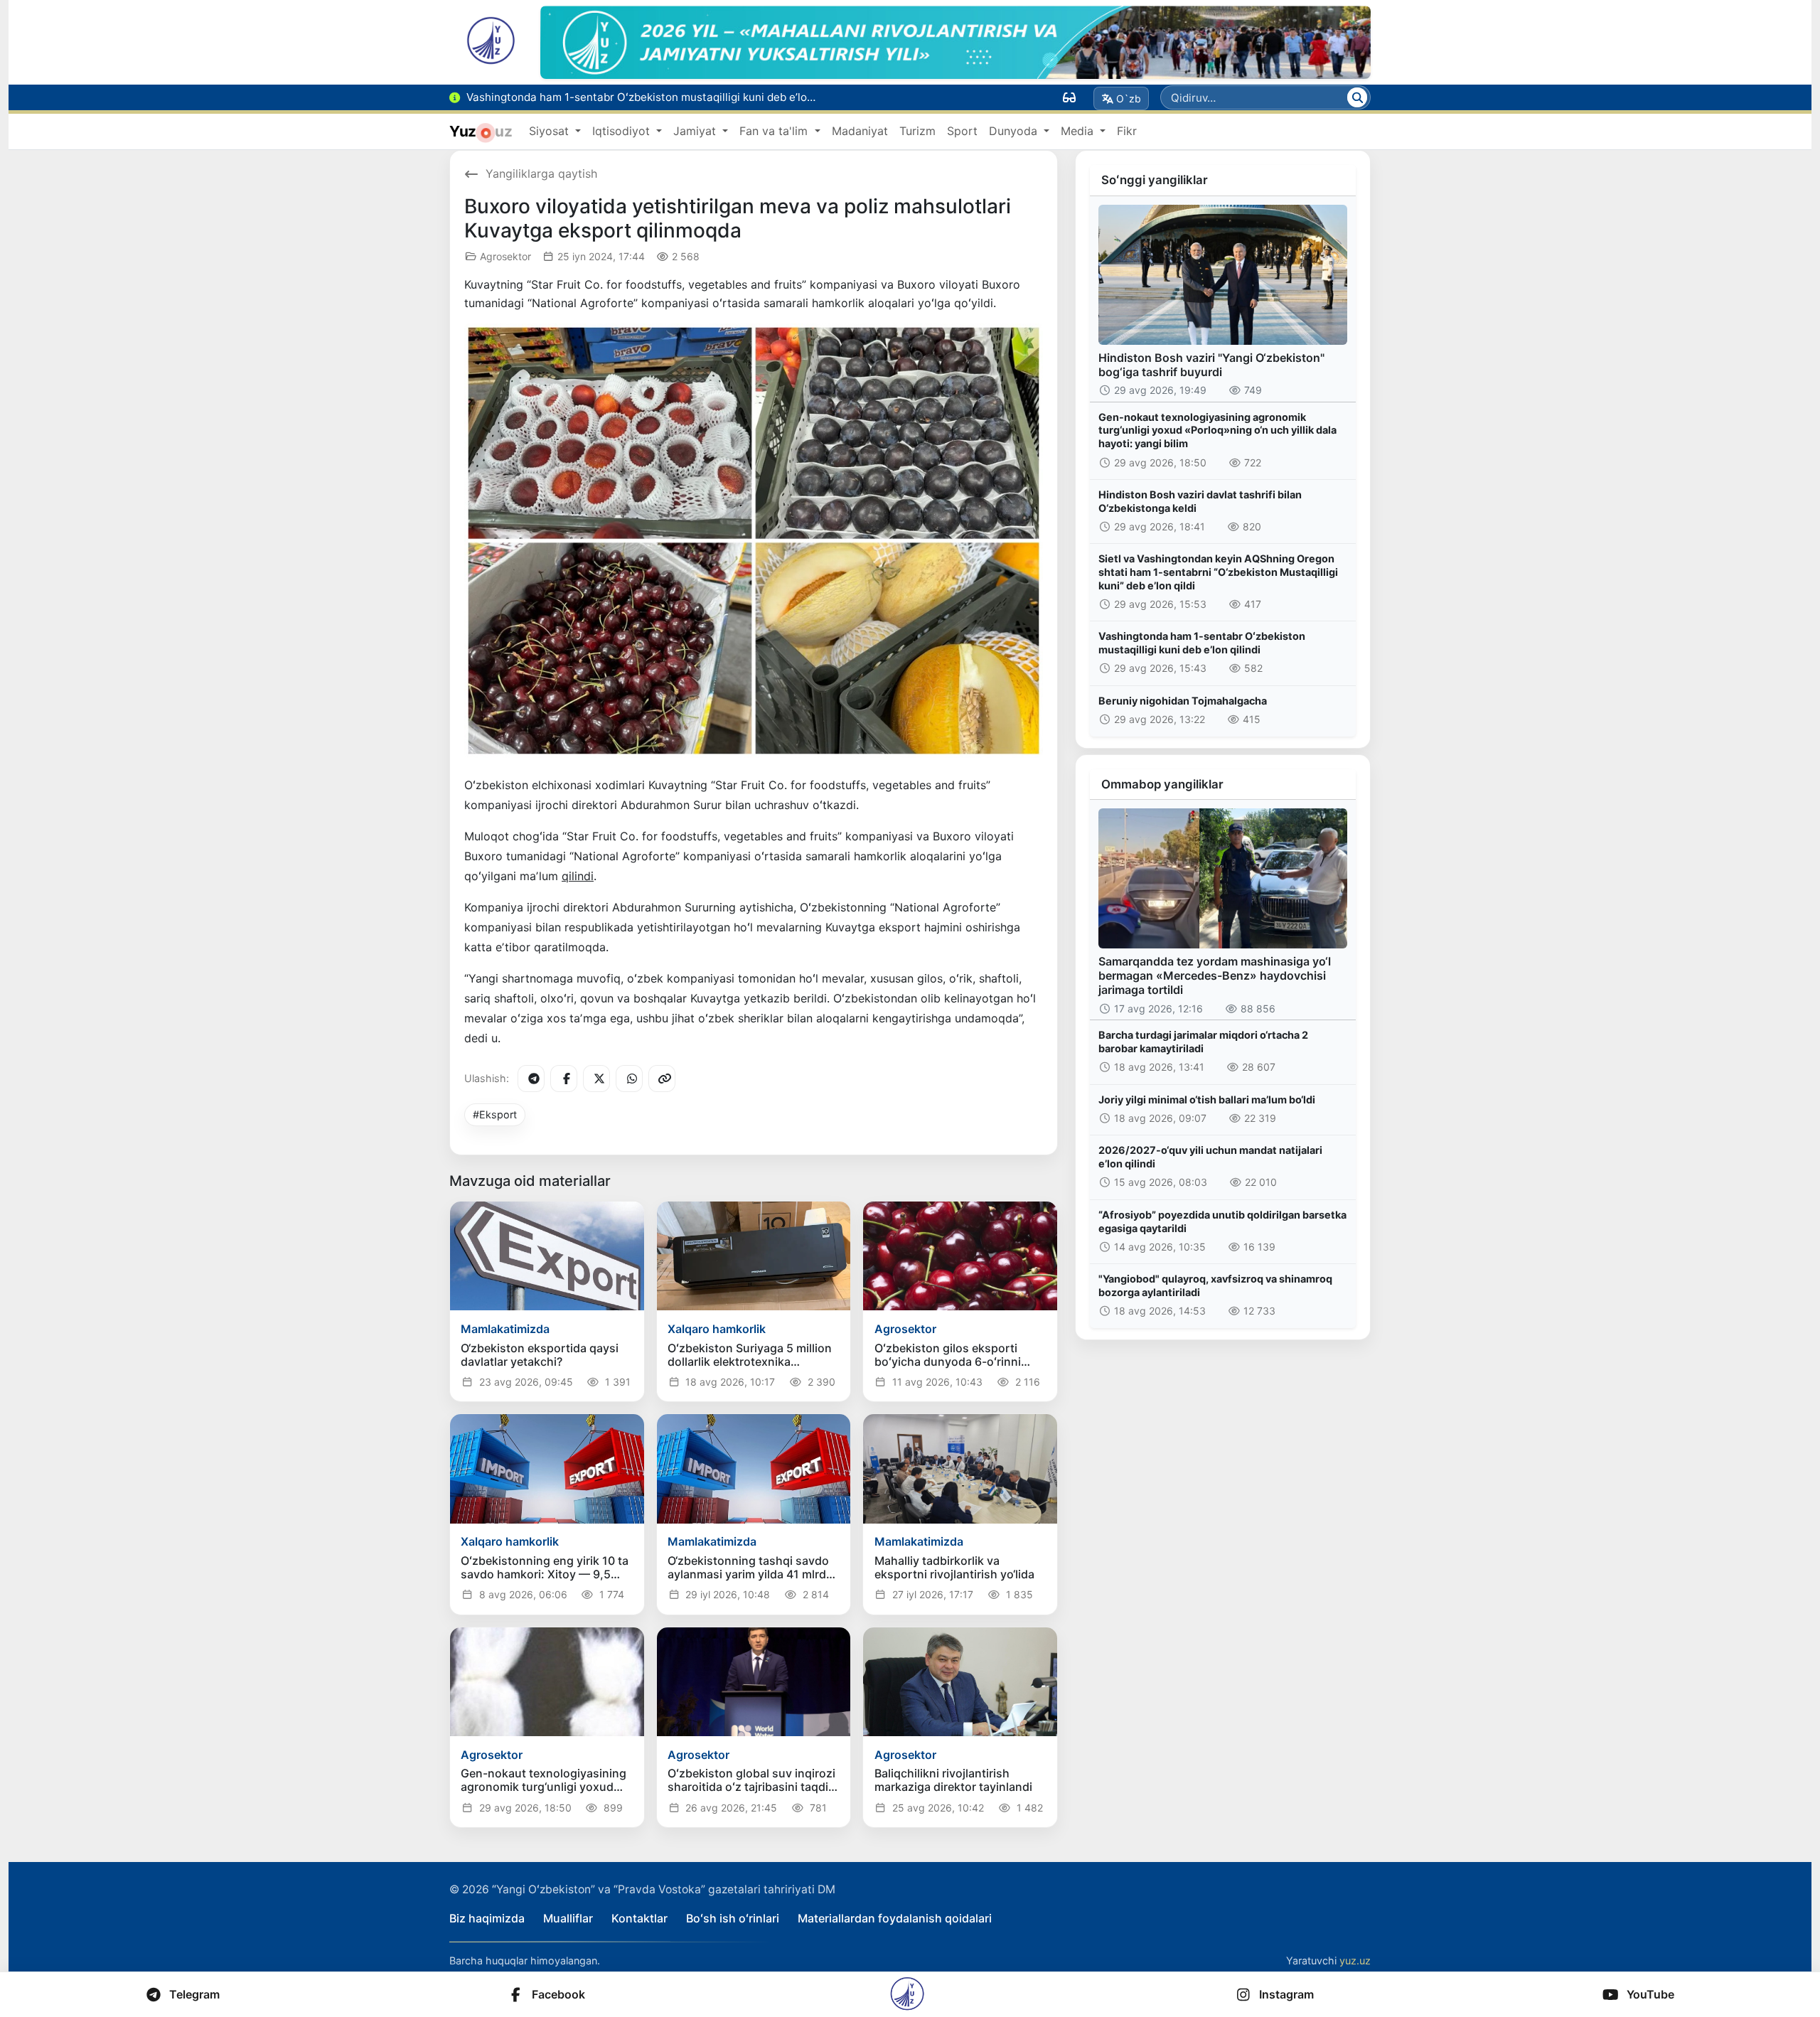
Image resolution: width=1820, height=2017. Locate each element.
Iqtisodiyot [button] (623, 131)
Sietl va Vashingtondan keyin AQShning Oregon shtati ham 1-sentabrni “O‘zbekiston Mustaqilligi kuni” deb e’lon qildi (1218, 572)
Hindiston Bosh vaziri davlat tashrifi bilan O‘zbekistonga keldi (1200, 501)
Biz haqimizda (487, 1918)
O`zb (1129, 98)
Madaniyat (860, 131)
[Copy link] (662, 1079)
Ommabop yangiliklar (1162, 784)
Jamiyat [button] (696, 131)
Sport (962, 131)
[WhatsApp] (629, 1079)
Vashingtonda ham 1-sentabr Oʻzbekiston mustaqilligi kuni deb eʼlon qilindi (1202, 643)
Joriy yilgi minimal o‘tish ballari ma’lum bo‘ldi (1207, 1100)
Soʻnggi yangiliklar (1155, 180)
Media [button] (1079, 131)
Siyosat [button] (551, 131)
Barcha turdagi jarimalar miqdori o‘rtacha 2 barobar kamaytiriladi (1203, 1042)
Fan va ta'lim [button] (775, 131)
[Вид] (1069, 97)
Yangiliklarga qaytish (541, 173)
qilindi (578, 876)
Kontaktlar (639, 1918)
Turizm (917, 131)
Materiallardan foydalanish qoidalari (895, 1918)
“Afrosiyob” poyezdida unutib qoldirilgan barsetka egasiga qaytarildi (1222, 1221)
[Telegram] (531, 1079)
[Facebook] (564, 1079)
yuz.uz (1355, 1960)
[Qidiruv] (1357, 97)
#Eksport (495, 1114)
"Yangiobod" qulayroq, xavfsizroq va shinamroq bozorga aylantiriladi (1215, 1285)
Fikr (1127, 131)
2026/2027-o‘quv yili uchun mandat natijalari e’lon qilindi (1210, 1157)
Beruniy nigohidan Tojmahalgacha (1183, 701)
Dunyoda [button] (1015, 131)
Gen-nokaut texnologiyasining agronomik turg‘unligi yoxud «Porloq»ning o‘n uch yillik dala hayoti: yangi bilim (1217, 430)
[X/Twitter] (596, 1079)
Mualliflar (568, 1918)
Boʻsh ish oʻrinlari (733, 1918)
